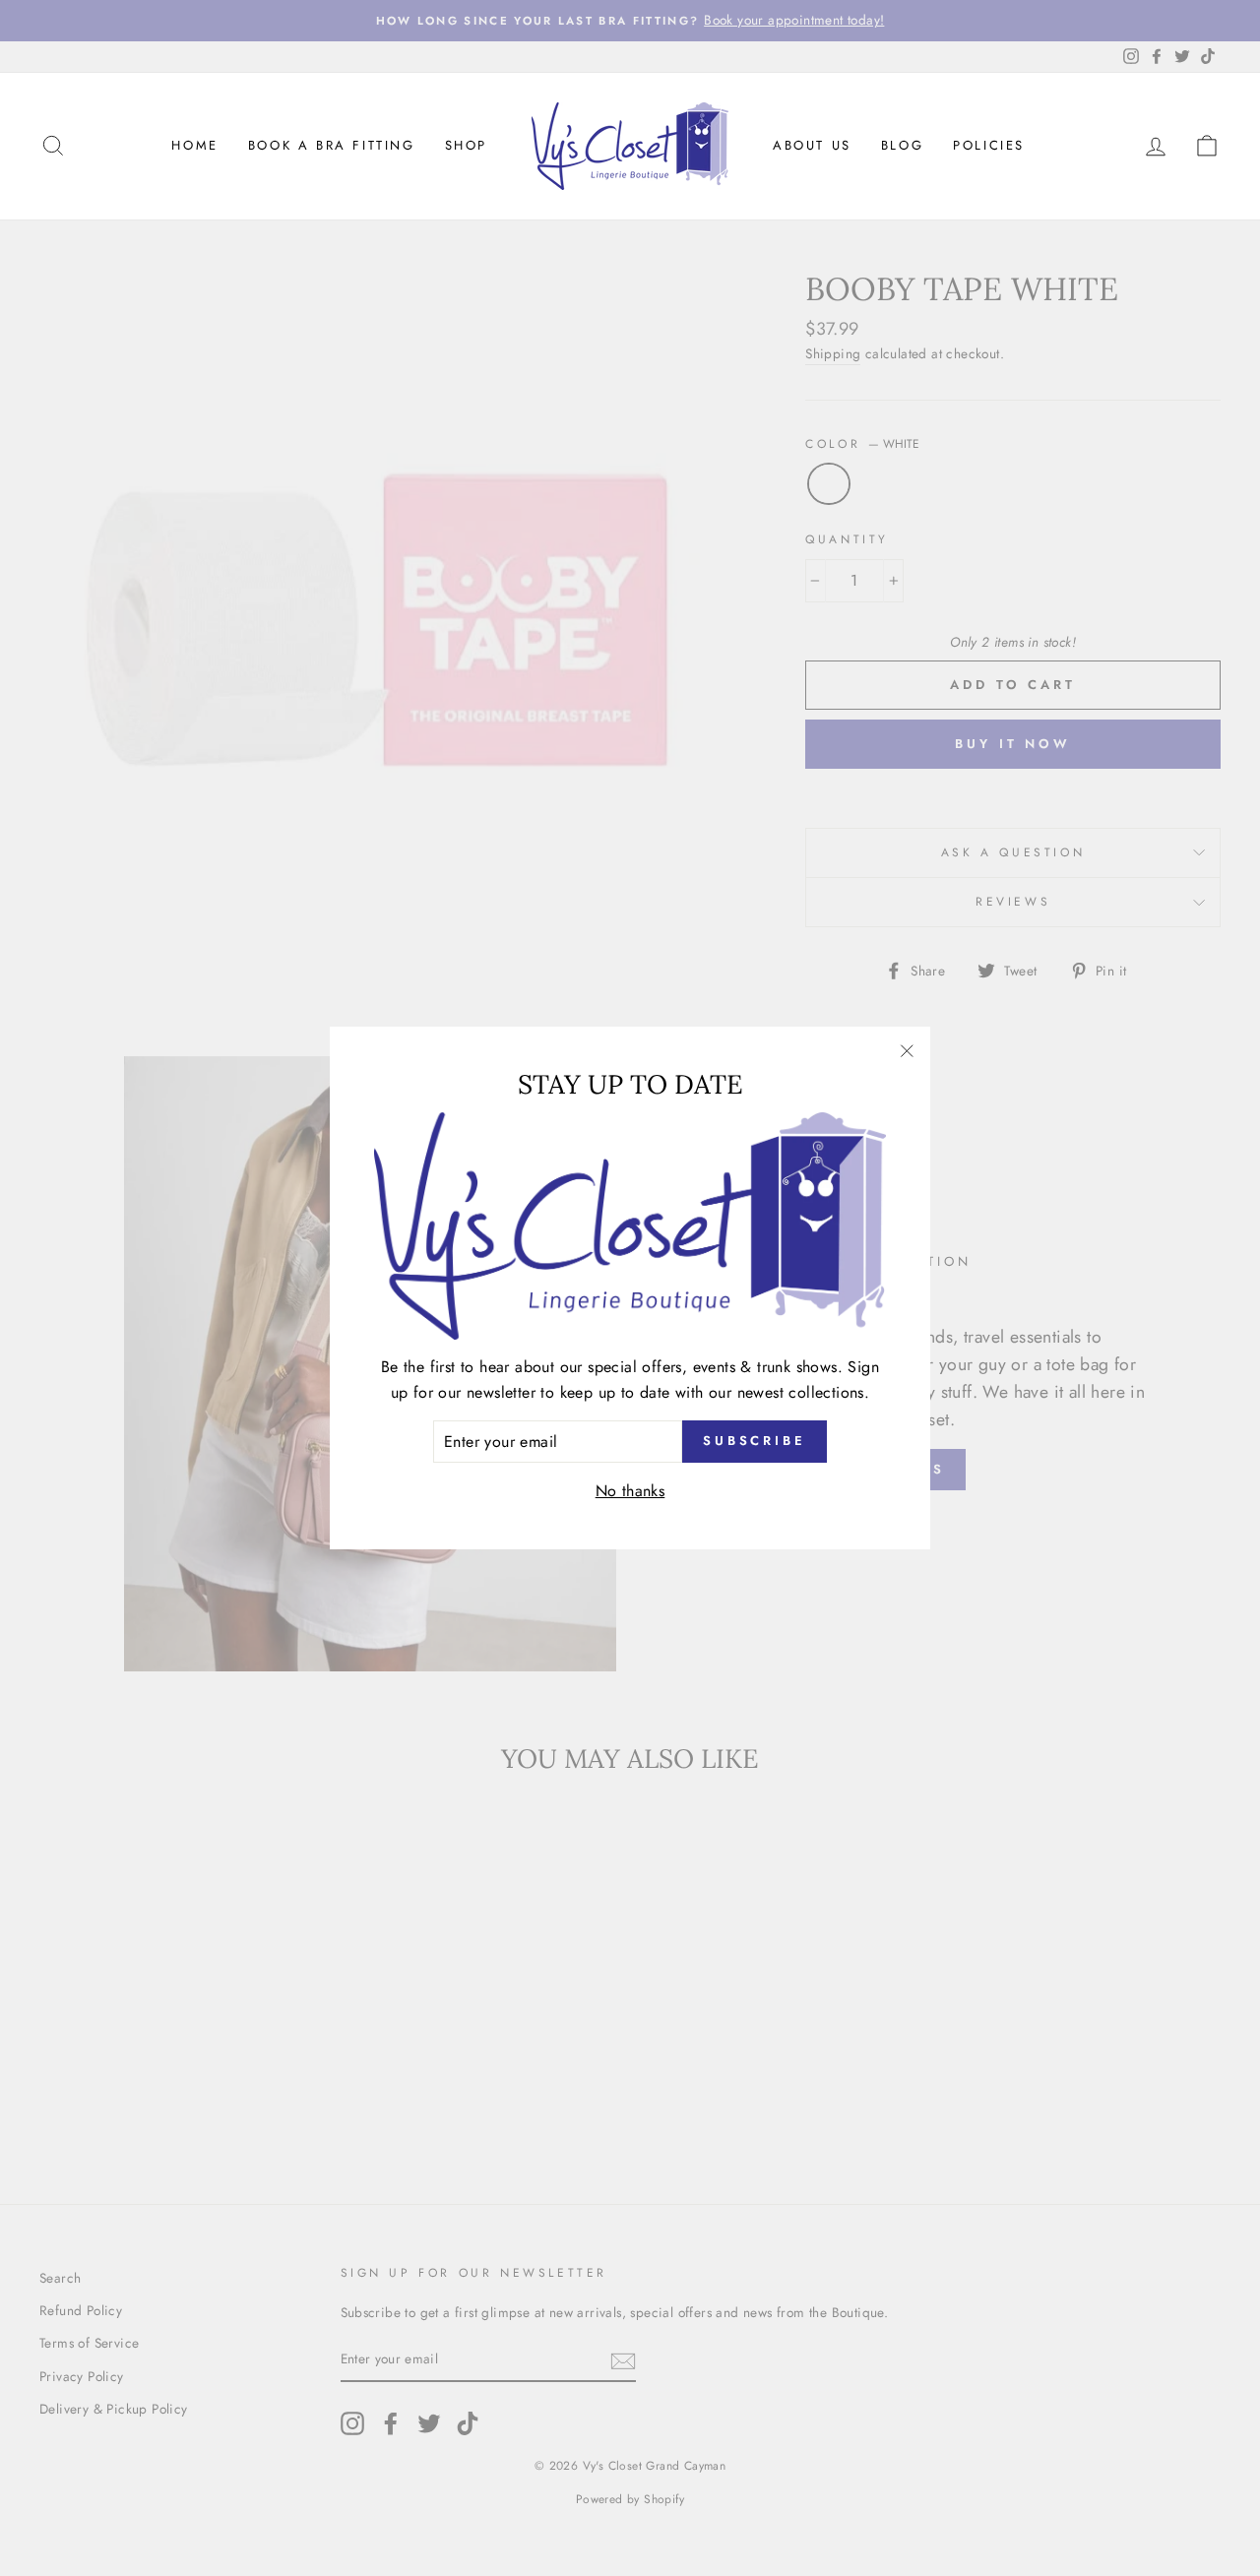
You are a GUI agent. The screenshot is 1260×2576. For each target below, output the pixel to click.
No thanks (630, 1491)
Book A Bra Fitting (332, 145)
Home (194, 145)
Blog (902, 145)
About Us (812, 145)
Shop (466, 145)
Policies (989, 145)
